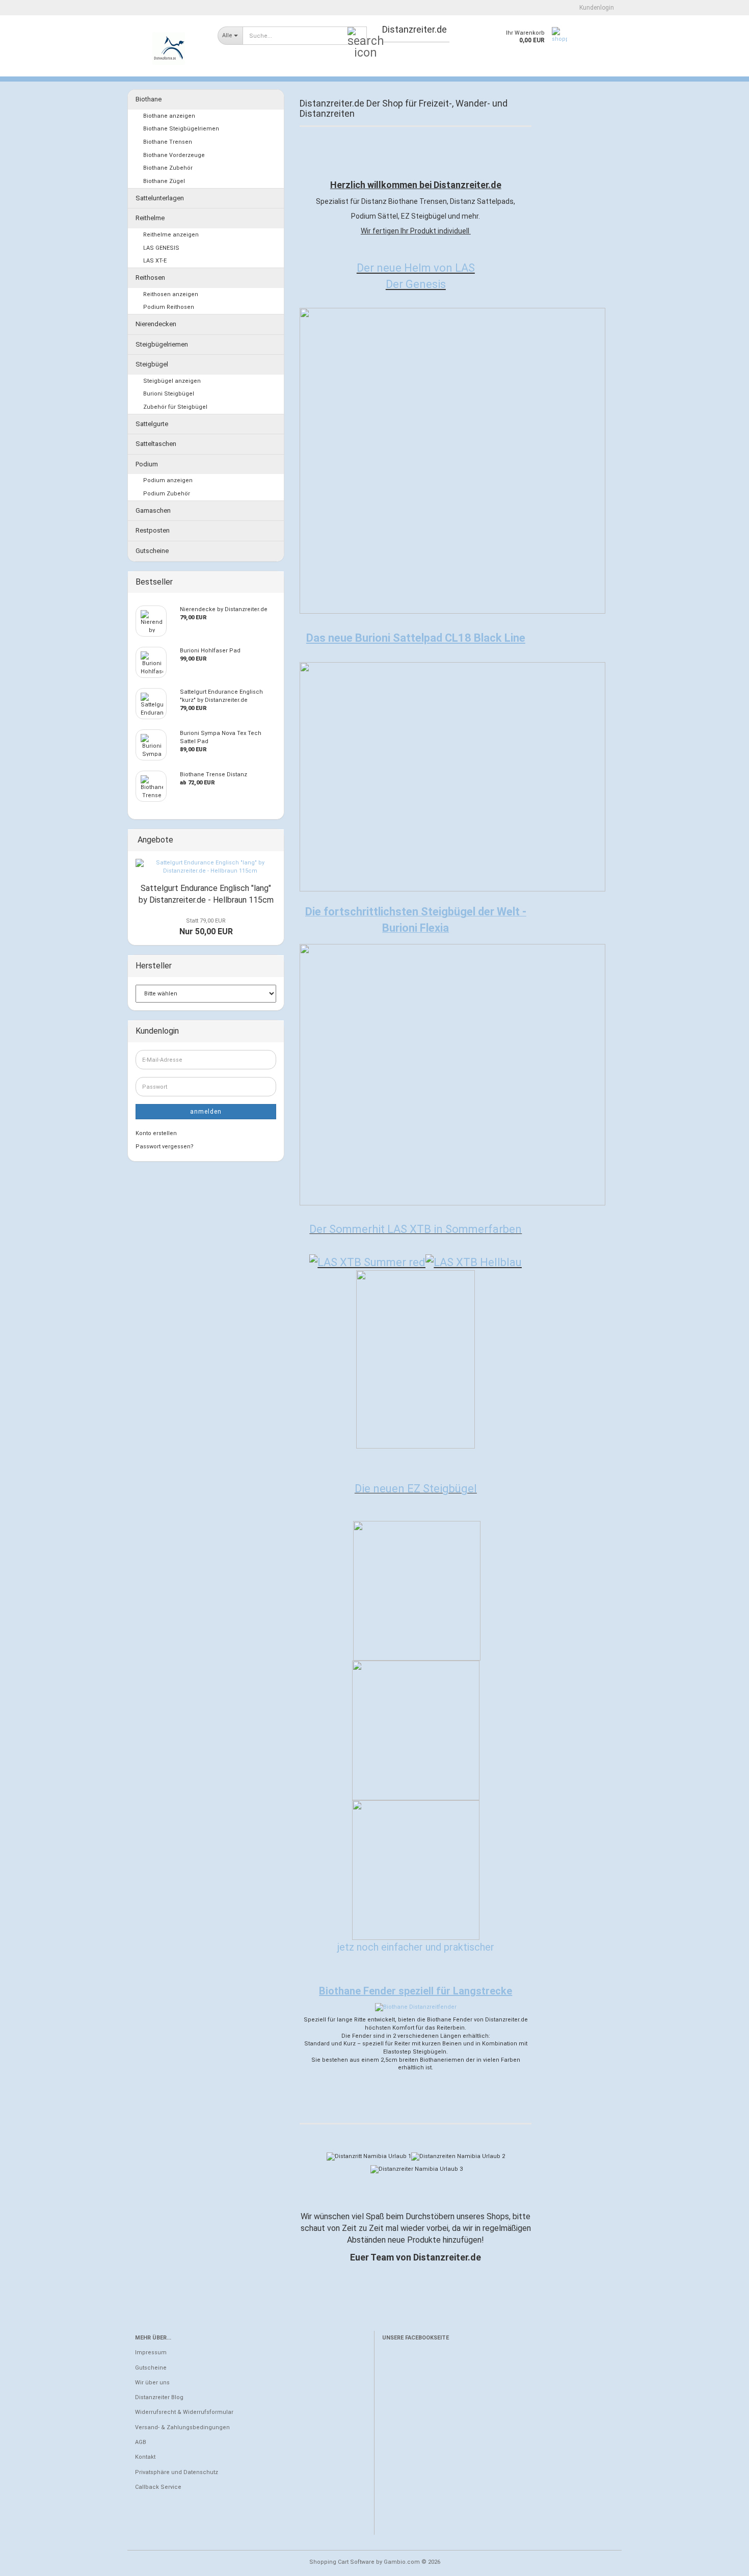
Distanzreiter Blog (159, 2397)
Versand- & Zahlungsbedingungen (182, 2427)
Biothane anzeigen (169, 116)
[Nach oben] (721, 2561)
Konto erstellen (156, 1133)
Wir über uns (152, 2383)
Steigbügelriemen (162, 344)
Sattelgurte (152, 424)
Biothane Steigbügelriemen (181, 129)
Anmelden (206, 1112)
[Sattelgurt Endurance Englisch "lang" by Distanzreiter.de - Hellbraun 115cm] (206, 867)
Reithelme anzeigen (171, 235)
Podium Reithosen (169, 307)
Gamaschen (153, 510)
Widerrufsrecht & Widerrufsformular (184, 2412)
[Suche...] (357, 36)
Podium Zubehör (167, 494)
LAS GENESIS (161, 248)
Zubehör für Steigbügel (175, 407)
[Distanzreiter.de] (169, 48)
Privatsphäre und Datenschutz (177, 2472)
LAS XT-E (155, 261)
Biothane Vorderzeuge (174, 155)
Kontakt (145, 2457)
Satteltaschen (156, 444)
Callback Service (158, 2487)
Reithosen (150, 278)
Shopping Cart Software (342, 2562)
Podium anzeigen (168, 480)
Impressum (151, 2352)
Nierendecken (156, 324)
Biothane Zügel (164, 181)
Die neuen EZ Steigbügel (416, 1489)
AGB (141, 2442)
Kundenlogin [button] (595, 8)
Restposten (153, 530)
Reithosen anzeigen (171, 294)
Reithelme (150, 218)
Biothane (149, 99)
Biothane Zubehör (168, 168)
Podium (147, 464)
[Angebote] (273, 840)
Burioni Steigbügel (169, 394)
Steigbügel (152, 364)
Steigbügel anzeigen (172, 381)
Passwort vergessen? (165, 1147)
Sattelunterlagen (160, 198)
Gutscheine (152, 551)
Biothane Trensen (168, 142)
